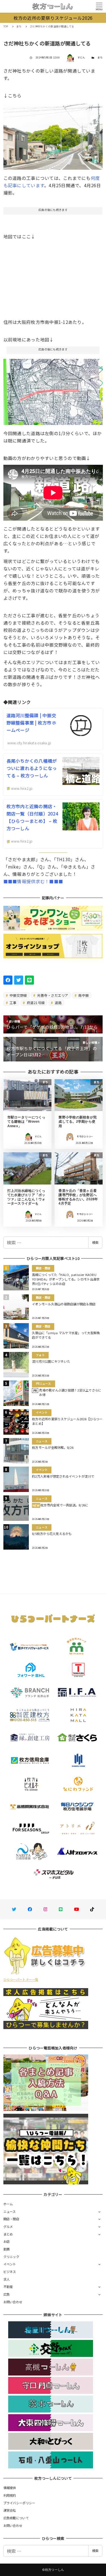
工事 (13, 1003)
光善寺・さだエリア (52, 995)
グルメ (8, 2226)
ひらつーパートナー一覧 (21, 1979)
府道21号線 (35, 1003)
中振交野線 (18, 995)
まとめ (8, 2234)
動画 (7, 2249)
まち (100, 57)
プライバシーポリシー (19, 2503)
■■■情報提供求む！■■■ (33, 881)
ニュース (10, 2211)
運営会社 (10, 2510)
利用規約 (10, 2495)
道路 (58, 1003)
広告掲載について (16, 2518)
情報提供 (10, 2488)
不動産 (8, 2287)
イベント (10, 2264)
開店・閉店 (11, 2219)
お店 (7, 2241)
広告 (7, 2294)
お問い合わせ (13, 2302)
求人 (7, 2279)
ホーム (8, 2204)
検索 (95, 1242)
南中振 (83, 995)
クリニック (11, 2257)
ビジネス (10, 2272)
